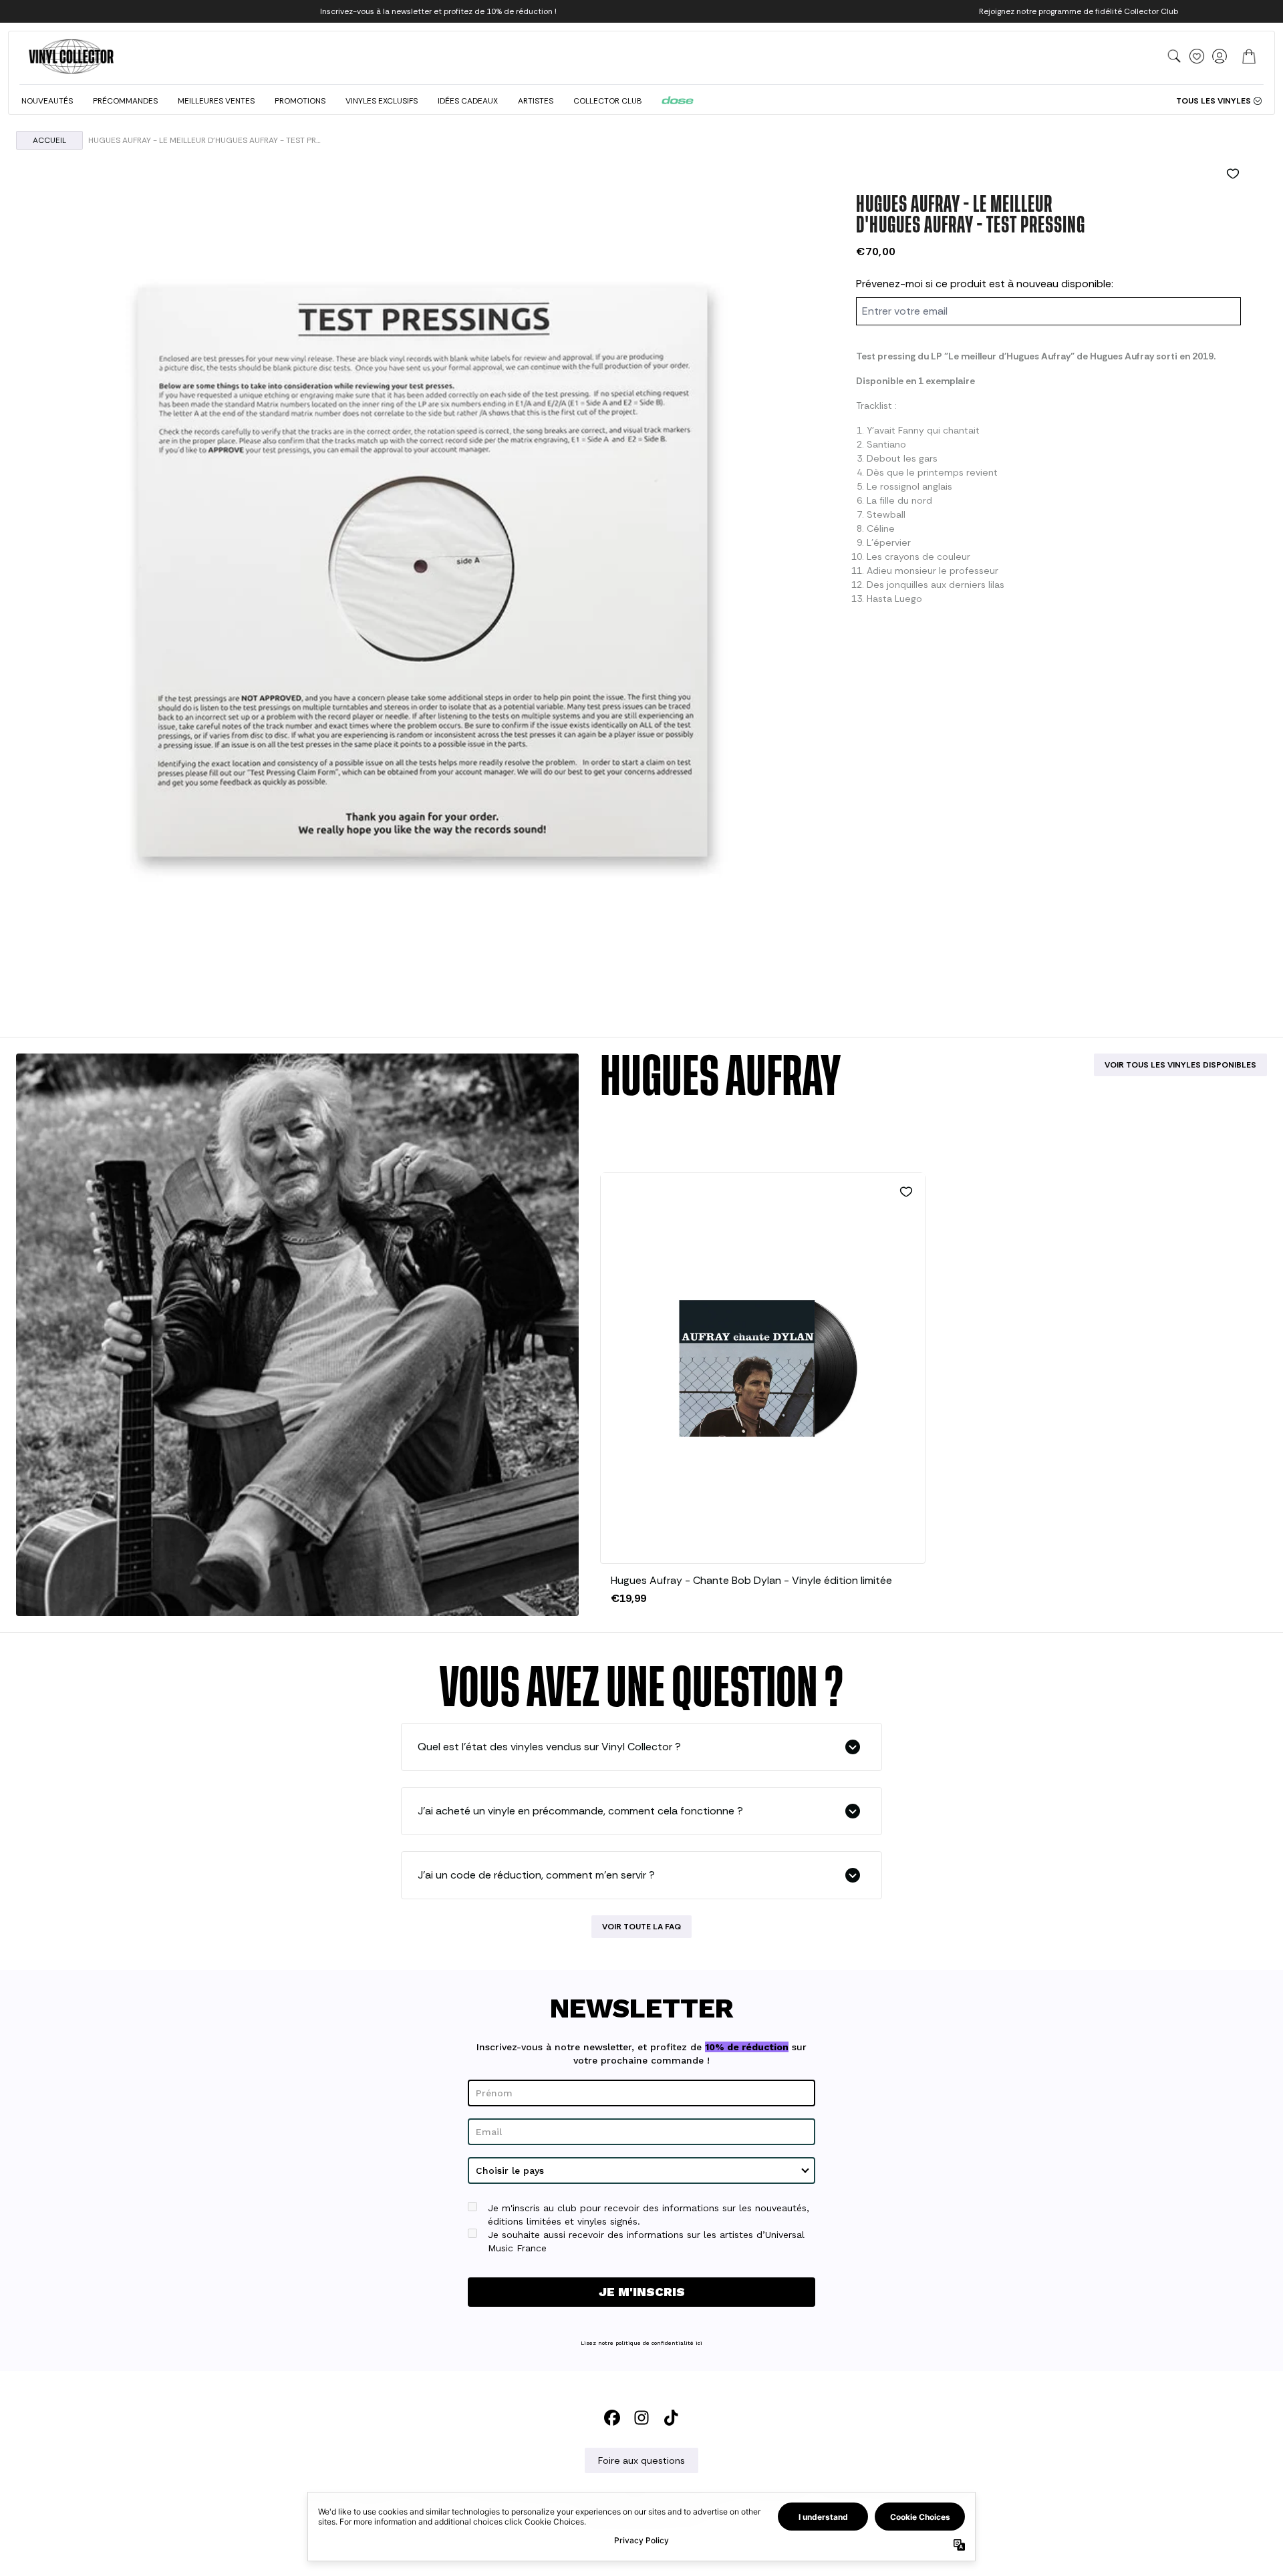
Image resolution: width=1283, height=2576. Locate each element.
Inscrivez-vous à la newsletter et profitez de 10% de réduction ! (438, 11)
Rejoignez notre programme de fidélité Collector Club (1079, 11)
